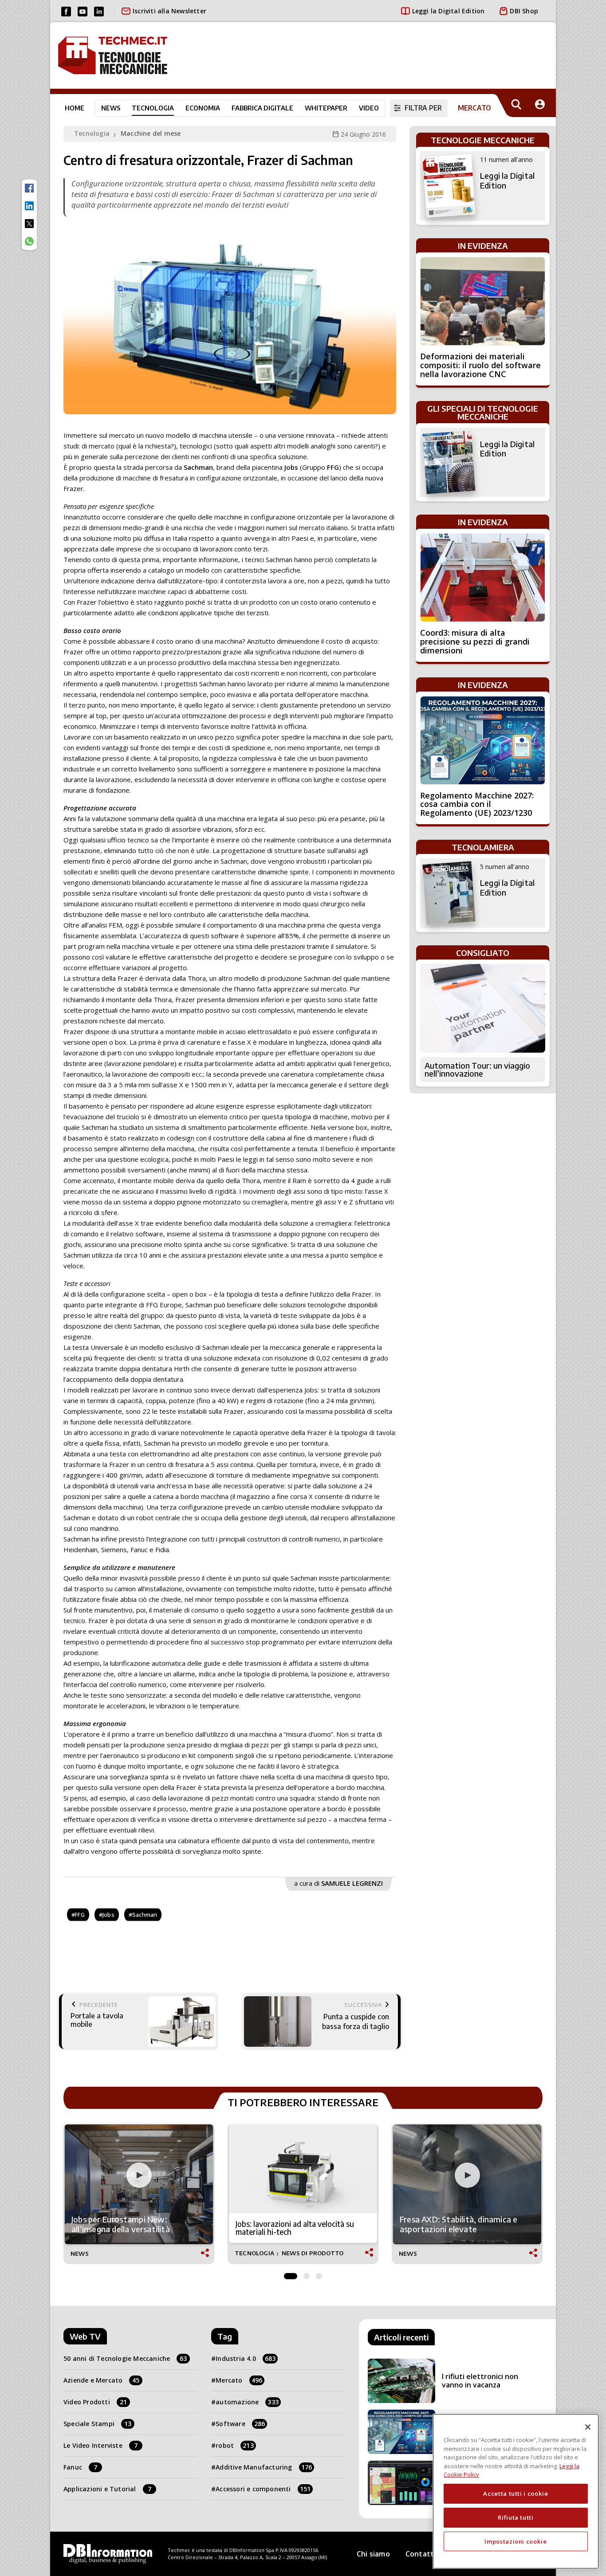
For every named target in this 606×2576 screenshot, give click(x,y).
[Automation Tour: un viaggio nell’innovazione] (483, 1008)
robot (235, 2445)
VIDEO (369, 108)
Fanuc (80, 2467)
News (111, 108)
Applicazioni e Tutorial (107, 2489)
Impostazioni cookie (515, 2541)
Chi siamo (373, 2554)
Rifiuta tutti (516, 2517)
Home (75, 108)
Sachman (145, 1915)
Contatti (421, 2554)
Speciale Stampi (97, 2424)
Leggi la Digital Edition (449, 11)
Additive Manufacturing (264, 2467)
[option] (139, 2194)
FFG (80, 1915)
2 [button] (307, 2274)
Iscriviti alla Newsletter (169, 11)
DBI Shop (524, 11)
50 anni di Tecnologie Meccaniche (125, 2358)
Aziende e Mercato (102, 2380)
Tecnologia (153, 108)
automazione (247, 2402)
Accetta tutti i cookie (515, 2493)
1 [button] (291, 2274)
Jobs (108, 1915)
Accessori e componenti (263, 2489)
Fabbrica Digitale (262, 108)
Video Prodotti (95, 2402)
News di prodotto (313, 2253)
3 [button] (319, 2274)
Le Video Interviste (100, 2445)
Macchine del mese (151, 133)
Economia (203, 108)
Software (240, 2424)
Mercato (239, 2380)
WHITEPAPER (326, 108)
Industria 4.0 (246, 2358)
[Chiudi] (588, 2427)
